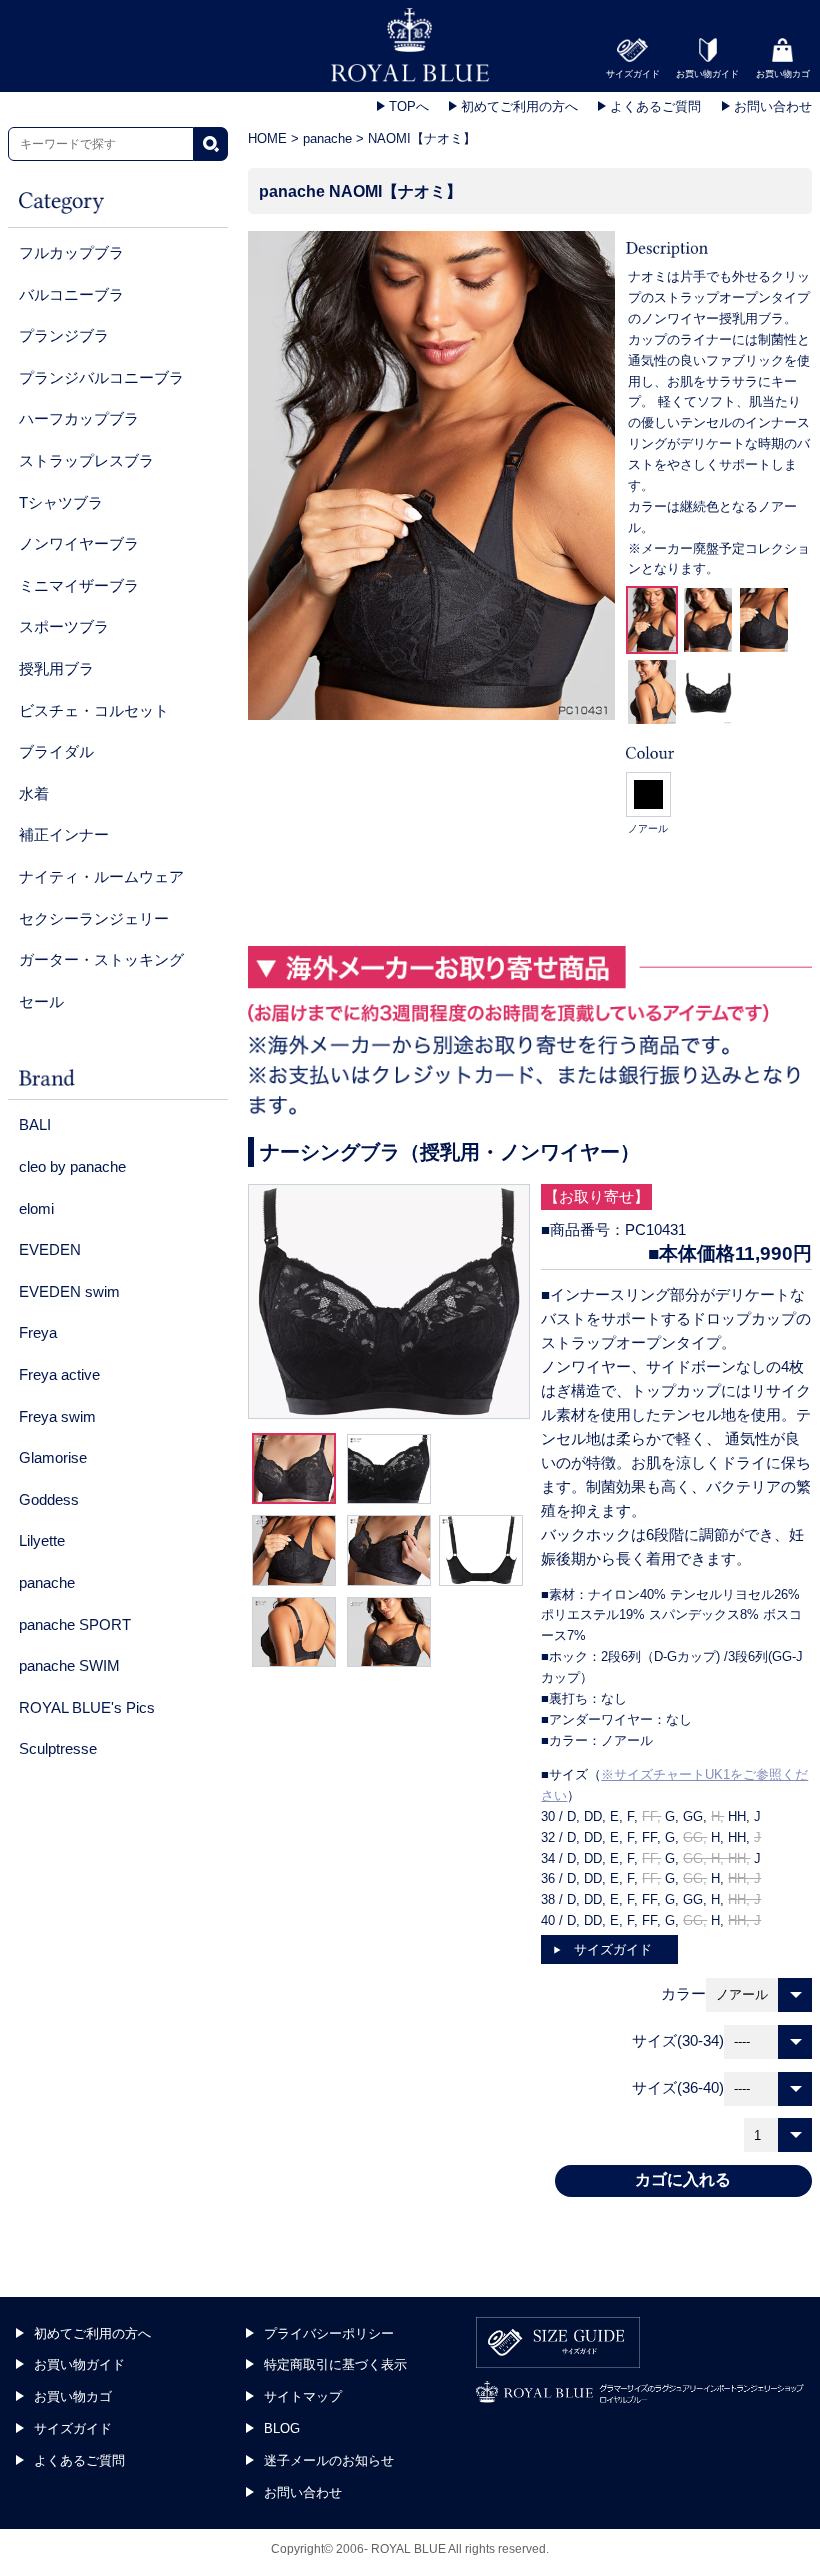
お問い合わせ (771, 106)
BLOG (282, 2428)
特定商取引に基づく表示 (335, 2364)
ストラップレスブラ (86, 460)
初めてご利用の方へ (517, 106)
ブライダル (56, 751)
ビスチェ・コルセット (94, 710)
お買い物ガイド (79, 2364)
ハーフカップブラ (79, 418)
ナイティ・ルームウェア (101, 876)
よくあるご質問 (653, 106)
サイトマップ (303, 2396)
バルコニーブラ (71, 294)
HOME (267, 138)
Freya (38, 1332)
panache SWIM (69, 1665)
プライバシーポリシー (329, 2333)
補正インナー (64, 834)
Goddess (49, 1499)
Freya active (59, 1374)
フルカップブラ (71, 252)
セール (41, 1001)
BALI (35, 1124)
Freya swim (57, 1416)
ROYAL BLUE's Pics (87, 1707)
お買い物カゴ (73, 2396)
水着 (34, 793)
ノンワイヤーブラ (79, 543)
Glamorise (53, 1457)
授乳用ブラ (56, 668)
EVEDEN (50, 1249)
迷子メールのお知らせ (329, 2460)
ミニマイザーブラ (79, 585)
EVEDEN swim (69, 1291)
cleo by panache (72, 1166)
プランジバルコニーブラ (101, 377)
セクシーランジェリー (94, 918)
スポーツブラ (64, 626)
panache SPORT (75, 1624)
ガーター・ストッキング (101, 959)
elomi (36, 1208)
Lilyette (42, 1540)
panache (47, 1582)
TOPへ (407, 106)
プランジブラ (64, 335)
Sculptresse (58, 1748)
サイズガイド (613, 1949)
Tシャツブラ (61, 502)
